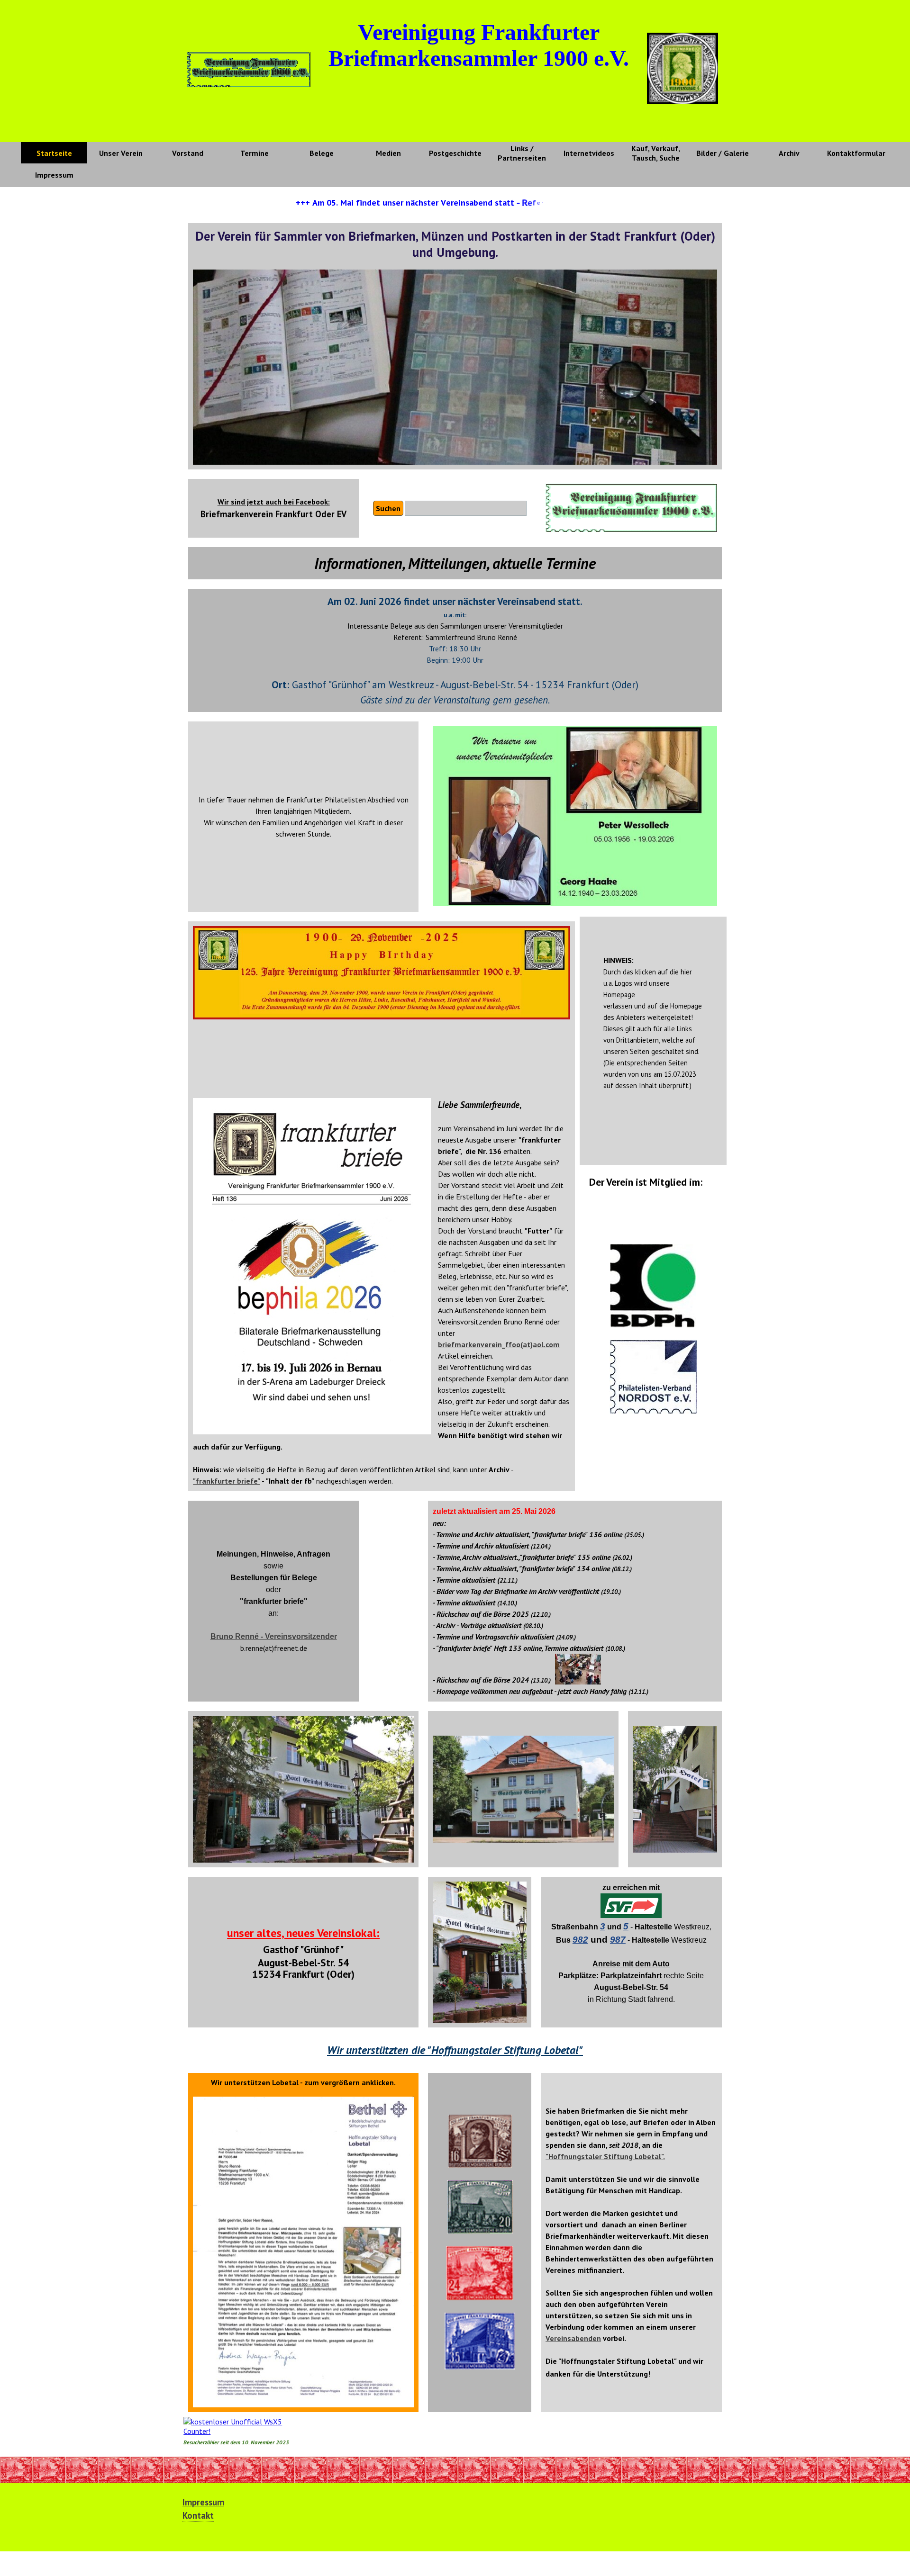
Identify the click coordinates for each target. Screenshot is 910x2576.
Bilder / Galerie (723, 153)
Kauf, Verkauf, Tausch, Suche (656, 153)
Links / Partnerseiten (522, 153)
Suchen (388, 508)
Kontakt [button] (198, 2515)
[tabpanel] (273, 508)
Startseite (54, 153)
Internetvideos (589, 153)
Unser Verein (121, 153)
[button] (274, 1636)
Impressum (54, 175)
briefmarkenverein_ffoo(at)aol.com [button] (499, 1344)
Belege (322, 153)
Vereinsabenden (573, 2338)
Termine (255, 153)
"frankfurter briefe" (226, 1481)
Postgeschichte (455, 153)
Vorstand (188, 153)
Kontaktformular (856, 153)
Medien (388, 153)
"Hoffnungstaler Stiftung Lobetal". (605, 2156)
